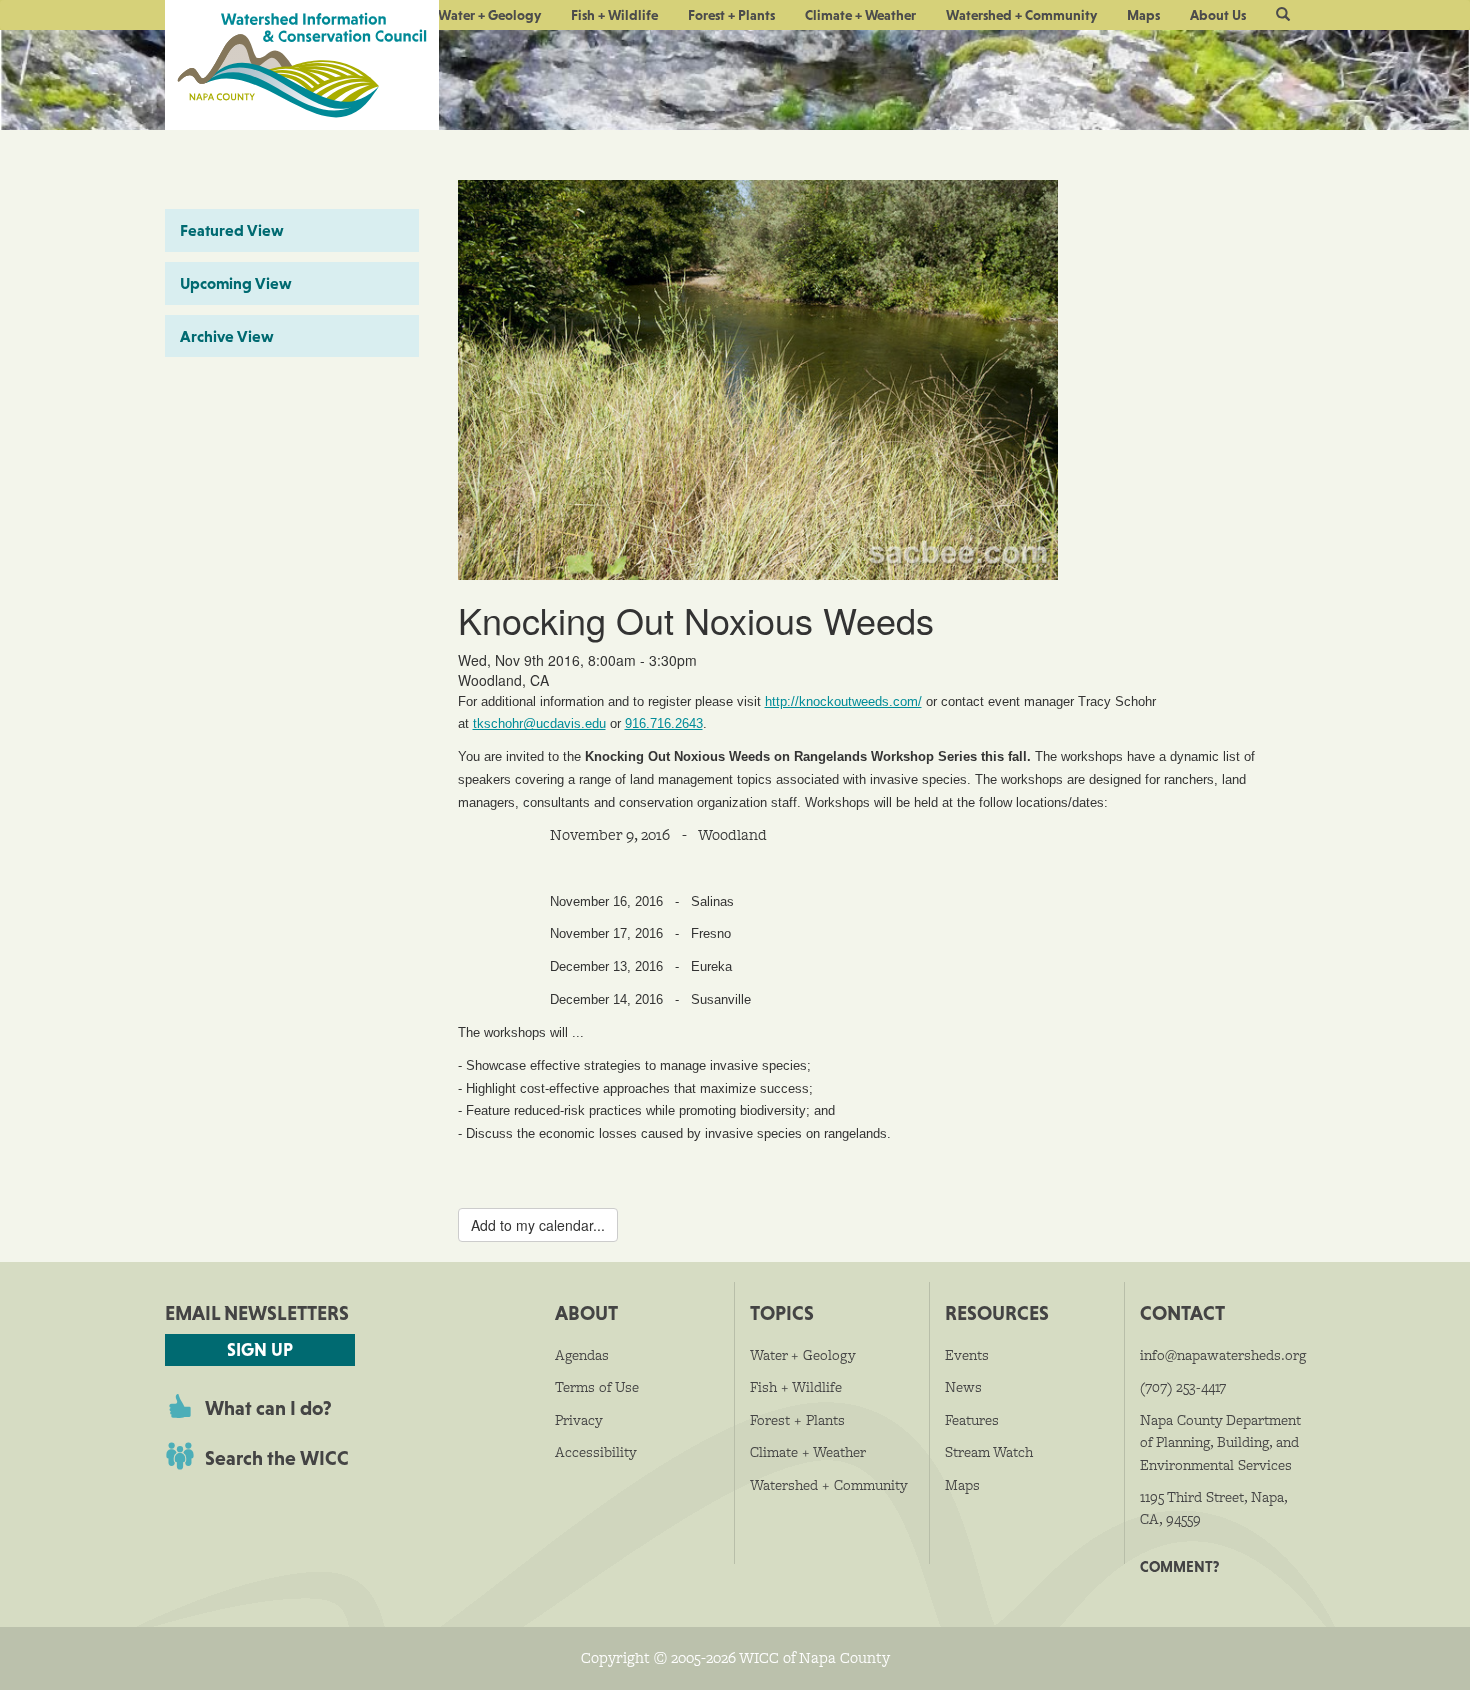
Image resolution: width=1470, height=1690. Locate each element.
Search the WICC (277, 1458)
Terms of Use (597, 1387)
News (963, 1387)
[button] (1283, 15)
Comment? (1179, 1566)
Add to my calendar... (538, 1225)
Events (967, 1355)
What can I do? (268, 1408)
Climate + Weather (860, 15)
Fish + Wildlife (614, 15)
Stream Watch (989, 1452)
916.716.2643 (664, 724)
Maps (1143, 15)
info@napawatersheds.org (1223, 1355)
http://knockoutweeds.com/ (843, 702)
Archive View (227, 336)
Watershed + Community (1021, 15)
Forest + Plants (731, 15)
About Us (1218, 15)
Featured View (232, 230)
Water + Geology (489, 15)
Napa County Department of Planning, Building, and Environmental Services (1220, 1442)
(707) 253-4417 (1183, 1387)
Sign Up (260, 1349)
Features (972, 1420)
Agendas (582, 1355)
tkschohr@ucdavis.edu (539, 724)
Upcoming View (236, 283)
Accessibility (596, 1452)
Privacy (579, 1420)
